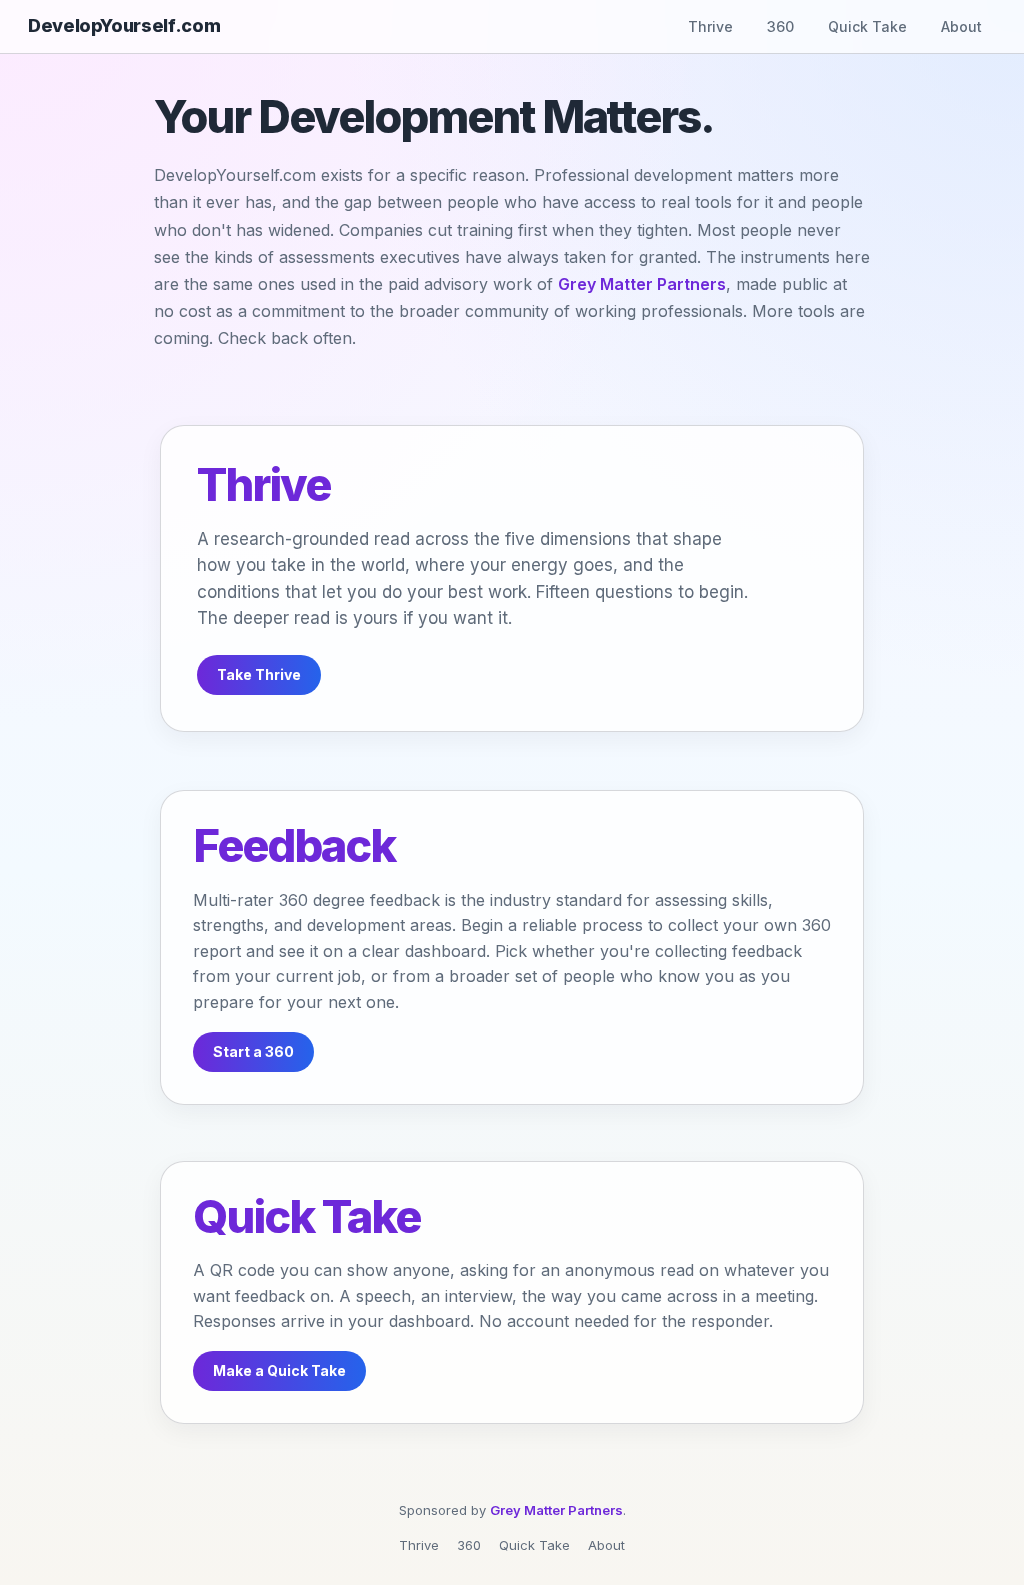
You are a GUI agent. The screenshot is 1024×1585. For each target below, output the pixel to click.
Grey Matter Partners (642, 284)
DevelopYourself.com (124, 26)
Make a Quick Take (279, 1370)
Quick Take (867, 26)
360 (780, 26)
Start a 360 (253, 1051)
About (961, 26)
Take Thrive (259, 674)
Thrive (710, 26)
